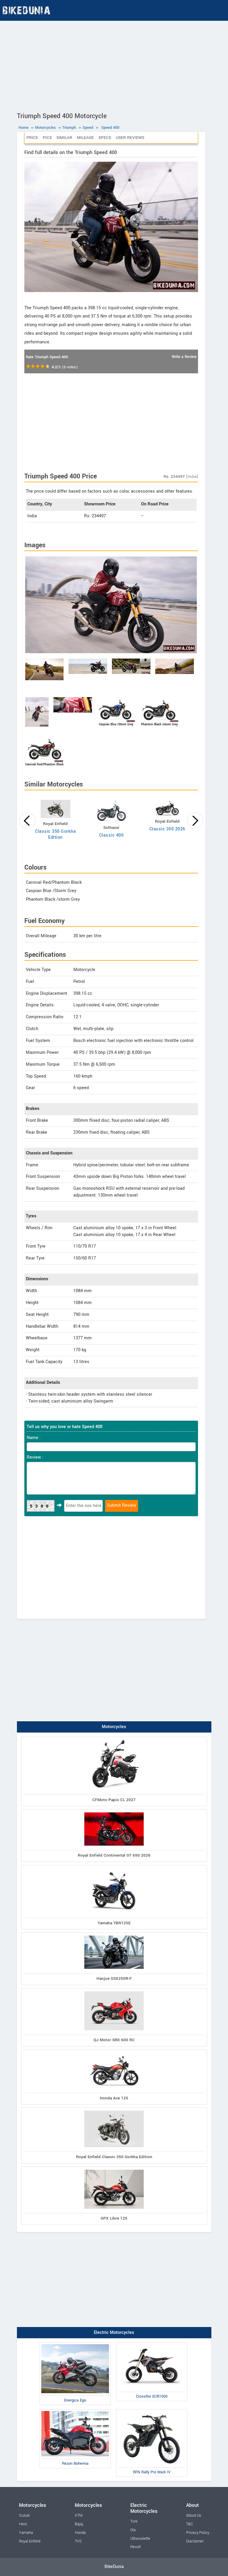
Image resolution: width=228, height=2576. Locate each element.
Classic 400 (111, 835)
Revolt (136, 2547)
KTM (79, 2515)
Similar (64, 138)
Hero (23, 2524)
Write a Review (184, 357)
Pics (47, 138)
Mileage (85, 138)
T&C (190, 2524)
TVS (78, 2541)
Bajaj (79, 2524)
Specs (105, 138)
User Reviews (130, 138)
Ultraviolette (140, 2539)
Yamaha (26, 2533)
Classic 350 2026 (167, 829)
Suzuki (24, 2515)
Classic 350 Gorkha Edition (55, 834)
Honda (80, 2533)
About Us (194, 2515)
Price (32, 138)
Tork (134, 2521)
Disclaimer (195, 2541)
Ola (133, 2530)
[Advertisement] (114, 65)
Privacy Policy (198, 2533)
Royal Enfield (30, 2541)
